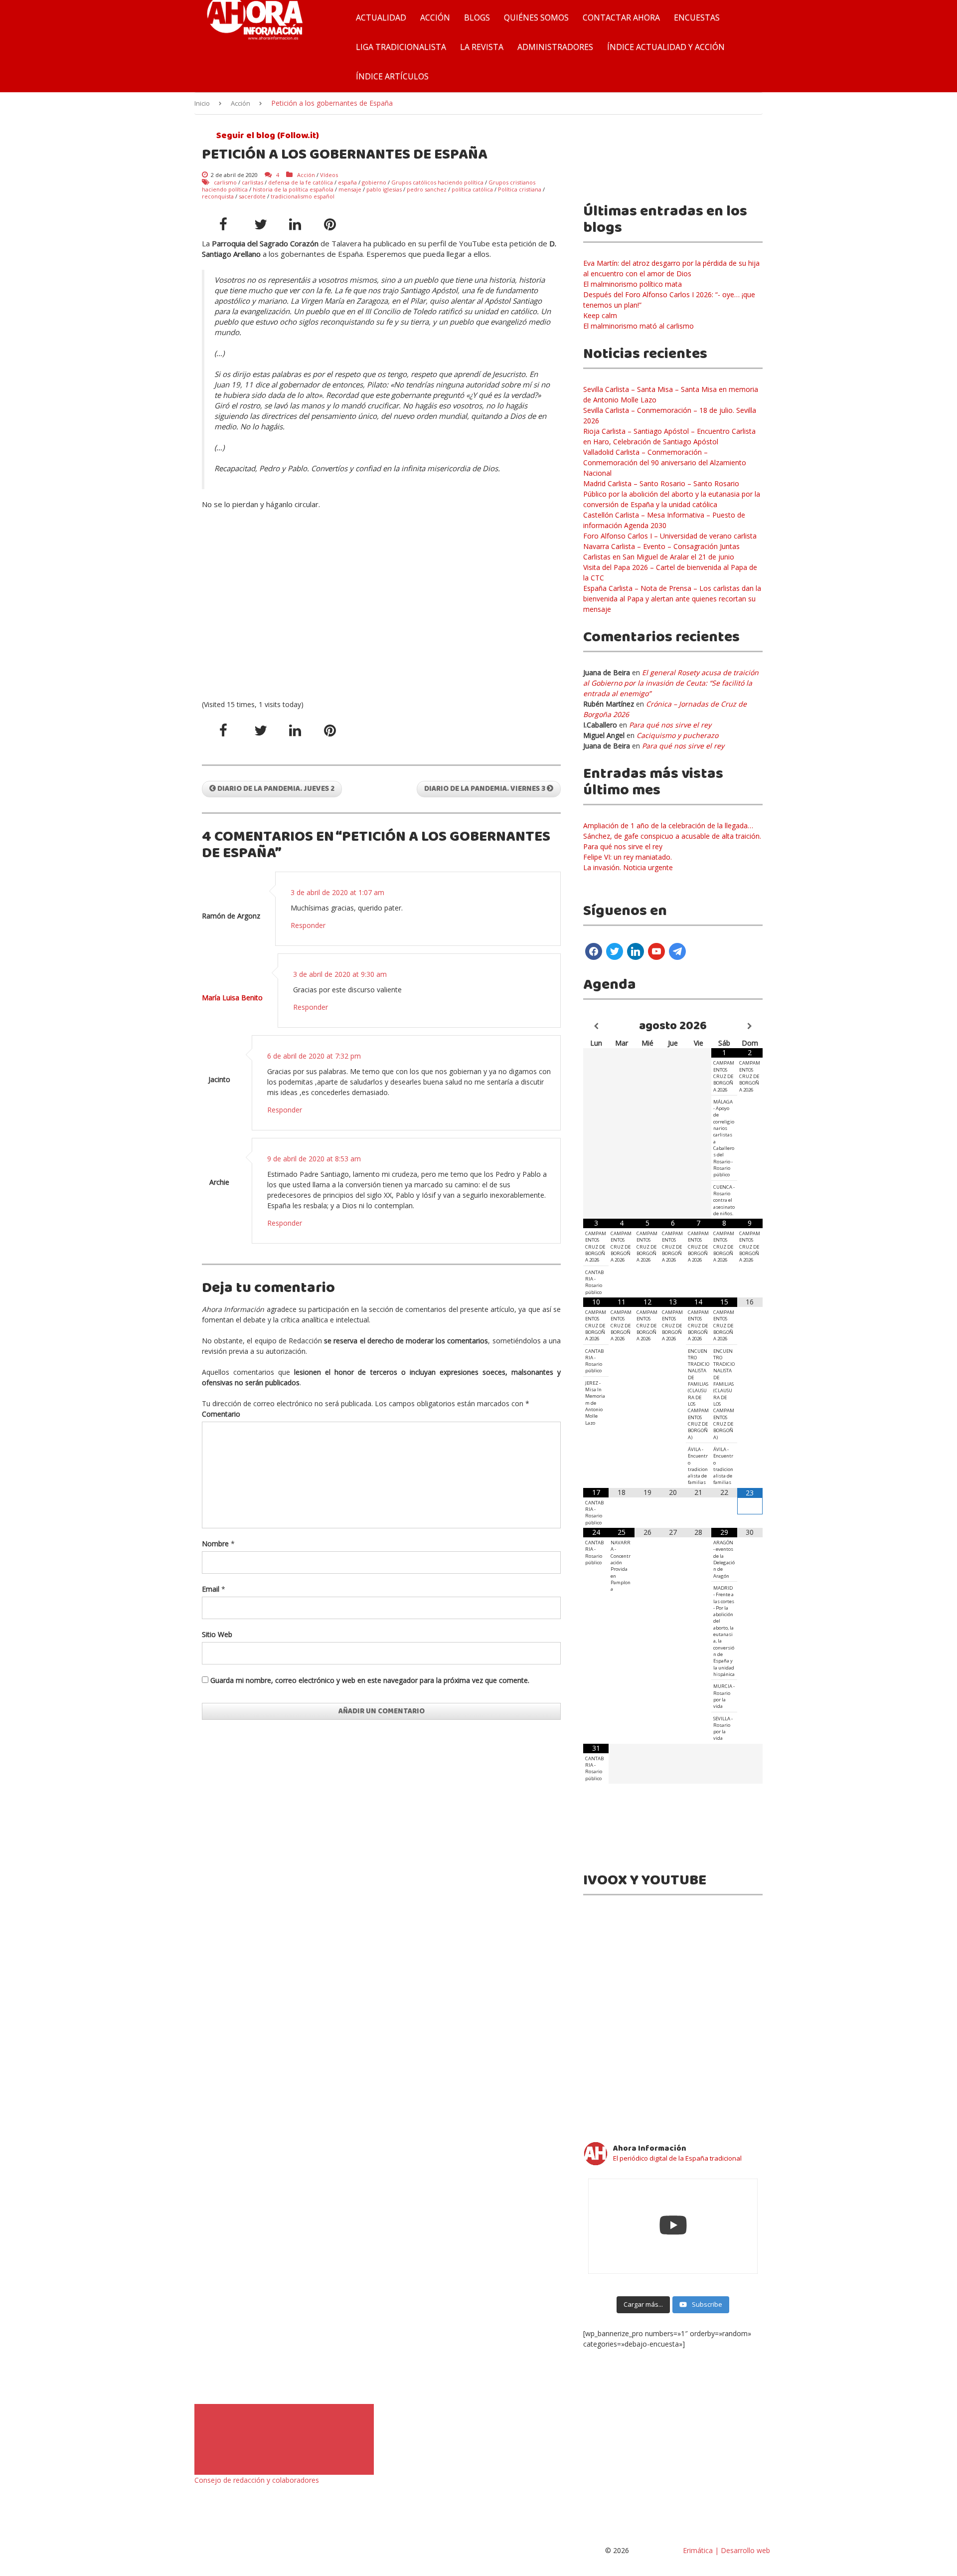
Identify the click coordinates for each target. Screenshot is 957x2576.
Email (211, 1589)
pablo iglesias (384, 189)
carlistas (252, 182)
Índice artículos (392, 76)
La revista (482, 47)
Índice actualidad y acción (666, 47)
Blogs (477, 17)
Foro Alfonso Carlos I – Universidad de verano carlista (670, 536)
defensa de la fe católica (301, 182)
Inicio (202, 103)
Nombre (215, 1544)
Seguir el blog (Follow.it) (267, 136)
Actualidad (381, 17)
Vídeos (329, 175)
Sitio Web (217, 1634)
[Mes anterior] (596, 1026)
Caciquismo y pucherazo (677, 735)
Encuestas (697, 17)
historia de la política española (293, 189)
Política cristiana (520, 189)
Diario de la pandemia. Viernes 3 (485, 789)
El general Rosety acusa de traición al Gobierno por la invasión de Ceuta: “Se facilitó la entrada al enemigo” (671, 683)
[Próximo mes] (750, 1026)
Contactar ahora (621, 17)
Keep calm (600, 315)
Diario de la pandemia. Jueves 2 (275, 789)
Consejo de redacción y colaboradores (257, 2480)
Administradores (555, 47)
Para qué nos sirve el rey (670, 725)
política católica (472, 189)
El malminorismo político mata (633, 284)
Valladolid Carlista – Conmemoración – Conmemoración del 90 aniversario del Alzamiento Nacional (665, 462)
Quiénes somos (536, 17)
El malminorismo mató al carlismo (638, 326)
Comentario (221, 1414)
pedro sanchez (427, 189)
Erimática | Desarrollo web (725, 2550)
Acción (435, 17)
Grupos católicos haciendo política (437, 182)
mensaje (350, 189)
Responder (308, 925)
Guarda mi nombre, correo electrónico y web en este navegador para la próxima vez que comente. (370, 1680)
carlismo (225, 182)
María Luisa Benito (232, 998)
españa (347, 182)
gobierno (374, 182)
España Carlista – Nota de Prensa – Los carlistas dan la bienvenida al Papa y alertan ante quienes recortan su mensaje (672, 599)
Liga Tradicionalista (401, 47)
